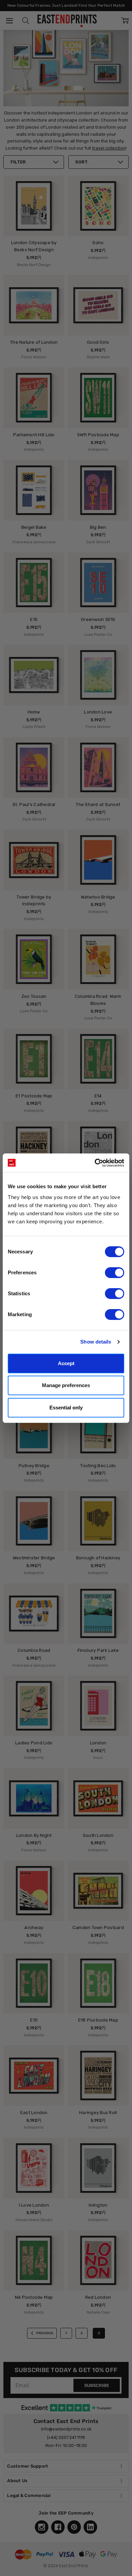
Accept (66, 1363)
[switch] (115, 1273)
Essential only (66, 1408)
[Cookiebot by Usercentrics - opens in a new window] (95, 1163)
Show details (96, 1342)
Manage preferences (66, 1385)
